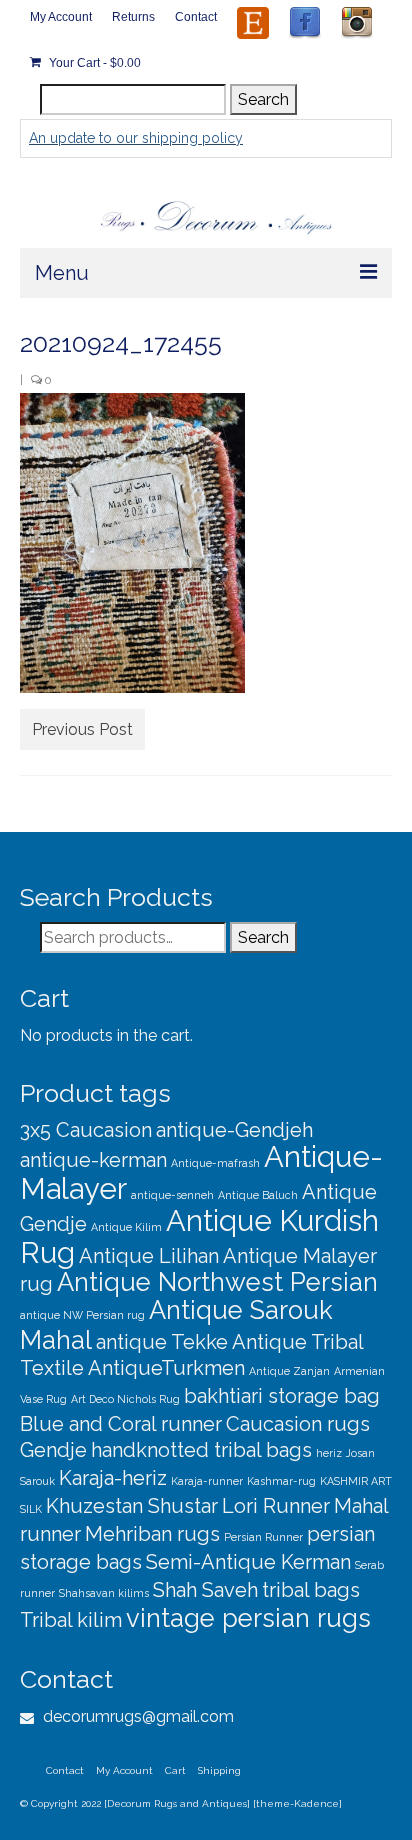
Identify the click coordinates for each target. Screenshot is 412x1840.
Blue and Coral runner (121, 1424)
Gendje (53, 1450)
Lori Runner (276, 1506)
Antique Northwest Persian (217, 1282)
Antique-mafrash (215, 1163)
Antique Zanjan (289, 1371)
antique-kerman (93, 1160)
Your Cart (93, 63)
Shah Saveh (205, 1590)
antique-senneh (172, 1195)
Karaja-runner (207, 1481)
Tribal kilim (71, 1620)
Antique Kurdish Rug (199, 1236)
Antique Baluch (258, 1195)
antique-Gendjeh (234, 1130)
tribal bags (311, 1590)
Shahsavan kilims (104, 1593)
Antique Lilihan (149, 1256)
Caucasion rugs (298, 1424)
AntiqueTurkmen (166, 1368)
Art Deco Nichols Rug (125, 1399)
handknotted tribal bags (201, 1450)
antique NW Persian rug (82, 1315)
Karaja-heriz (113, 1478)
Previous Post (82, 729)
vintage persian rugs (248, 1618)
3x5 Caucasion (86, 1130)
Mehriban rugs (152, 1534)
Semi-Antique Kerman (248, 1562)
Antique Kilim (126, 1227)
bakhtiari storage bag (282, 1396)
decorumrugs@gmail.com (136, 1716)
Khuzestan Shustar (132, 1506)
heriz (329, 1453)
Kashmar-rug (281, 1481)
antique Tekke (162, 1342)
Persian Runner (263, 1537)
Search (263, 99)
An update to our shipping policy (136, 138)
